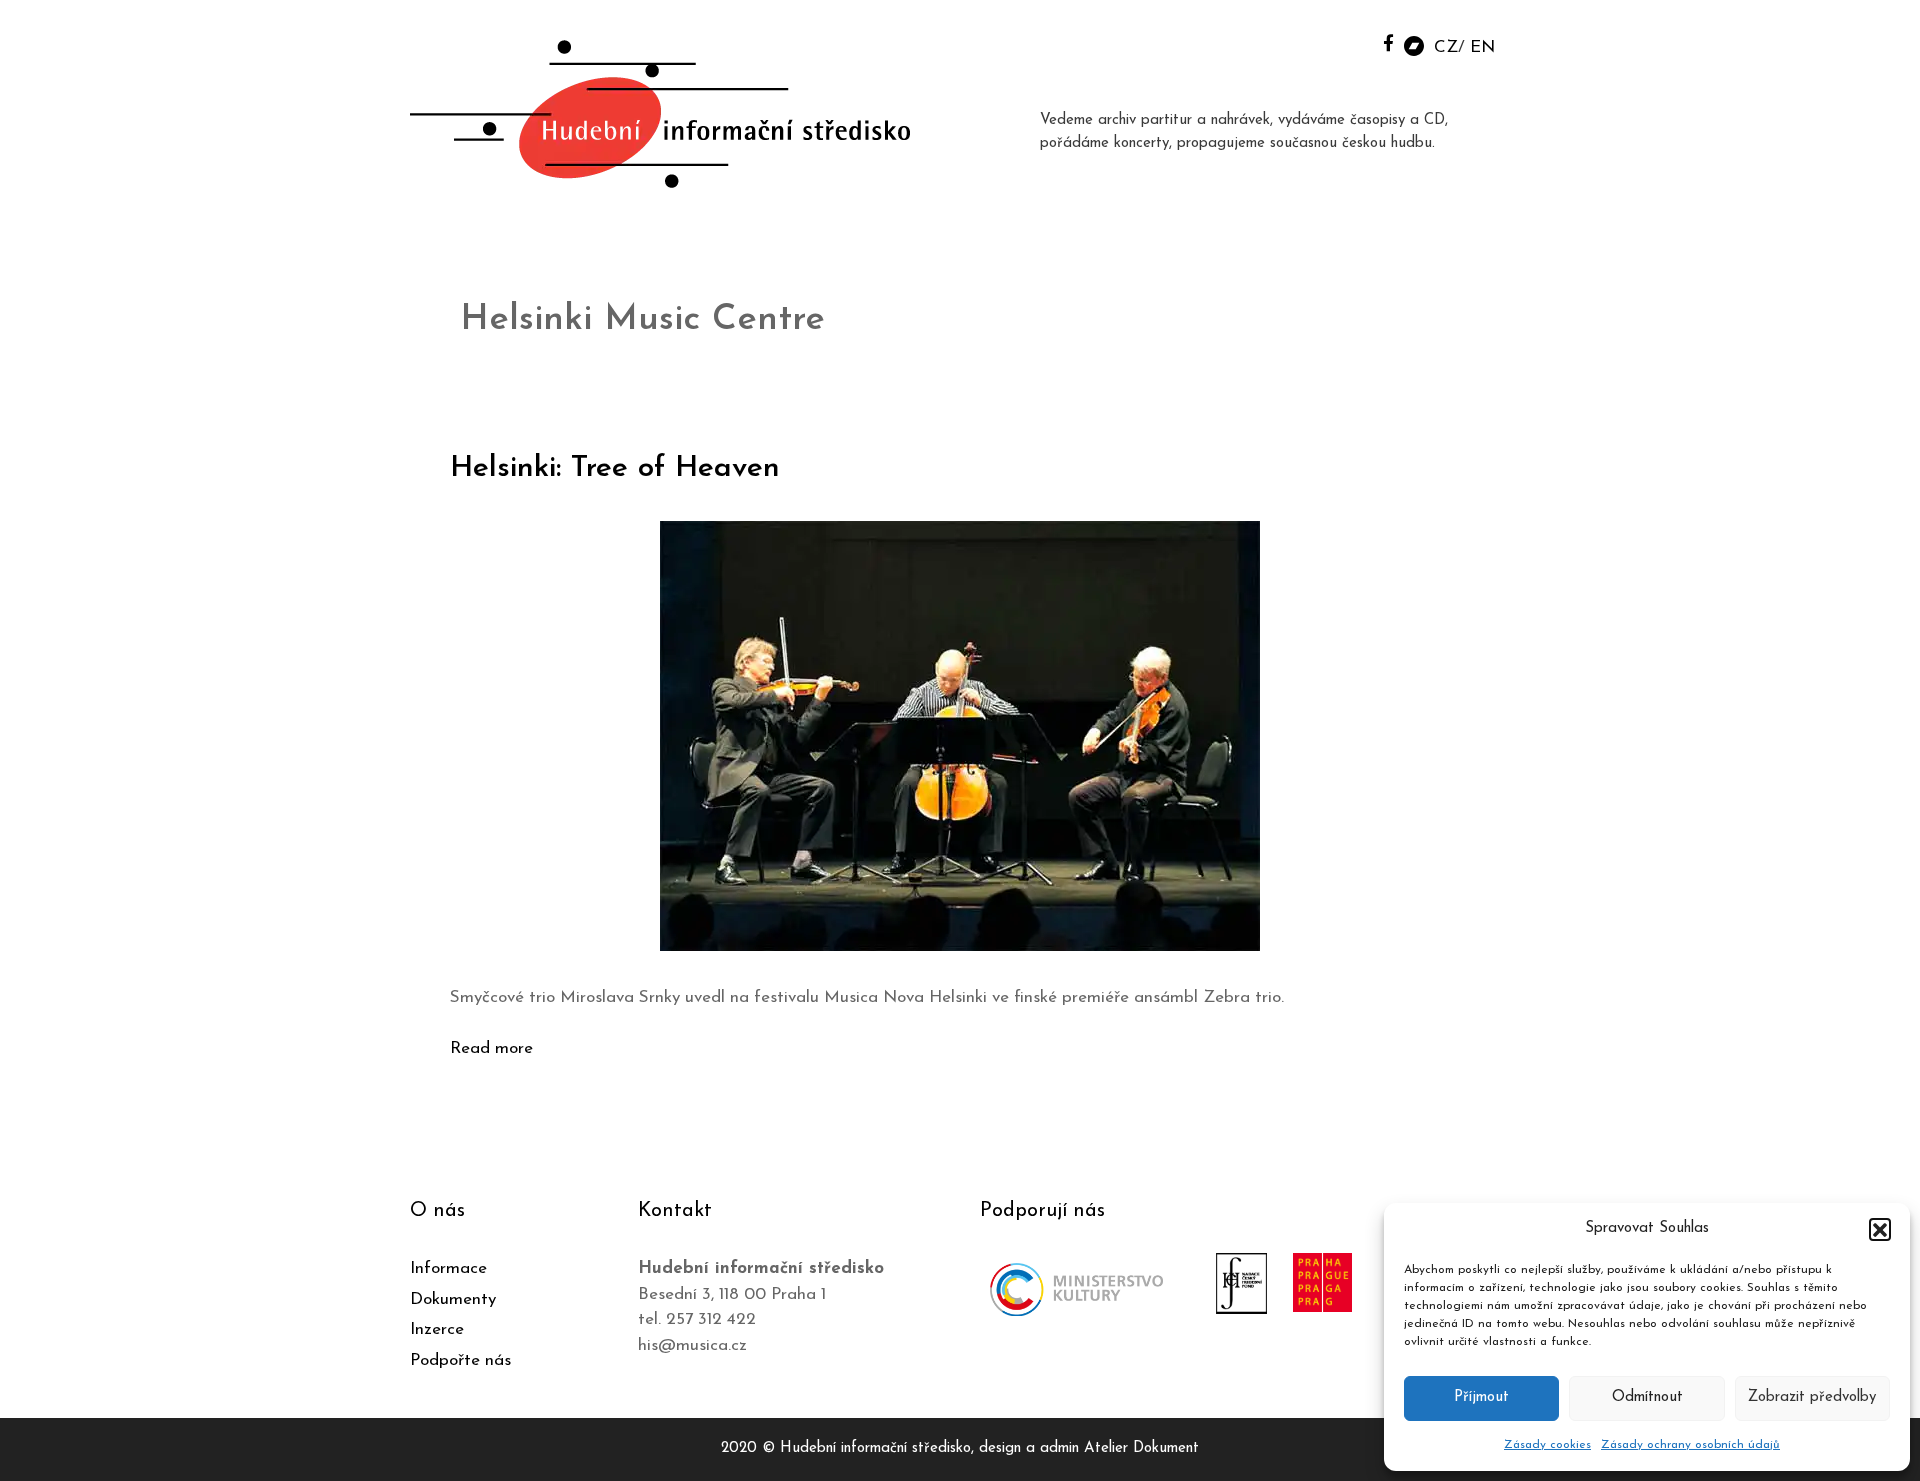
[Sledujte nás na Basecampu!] (1414, 44)
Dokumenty (453, 1299)
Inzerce (437, 1329)
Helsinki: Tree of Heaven (615, 468)
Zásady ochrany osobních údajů (1690, 1445)
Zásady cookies (1547, 1445)
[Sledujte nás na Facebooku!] (1388, 42)
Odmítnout (1647, 1397)
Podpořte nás (460, 1360)
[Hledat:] (1343, 41)
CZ (1446, 47)
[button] (1880, 1229)
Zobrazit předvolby (1812, 1397)
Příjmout (1481, 1397)
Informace (448, 1268)
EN (1482, 47)
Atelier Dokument (1141, 1448)
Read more (491, 1048)
